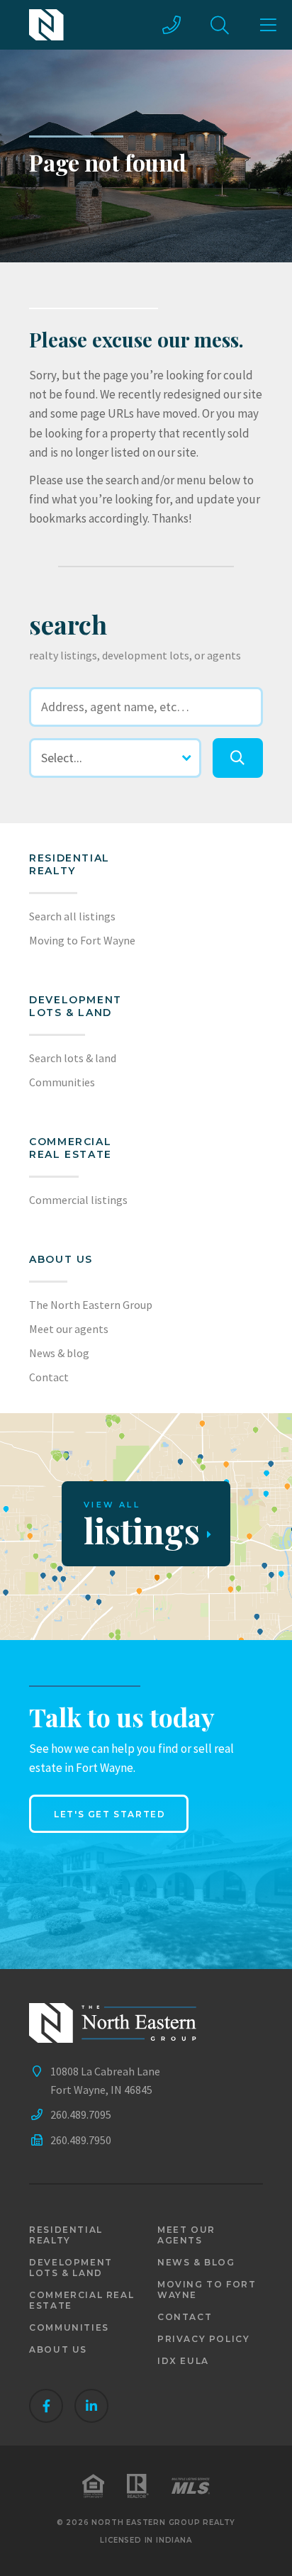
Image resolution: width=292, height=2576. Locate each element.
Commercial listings (78, 1200)
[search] (237, 758)
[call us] (172, 25)
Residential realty (69, 864)
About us (61, 1259)
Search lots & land (73, 1058)
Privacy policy (203, 2339)
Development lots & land (75, 1006)
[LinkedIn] (91, 2406)
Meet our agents (69, 1329)
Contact (49, 1377)
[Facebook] (46, 2406)
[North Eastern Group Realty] (46, 25)
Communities (62, 1082)
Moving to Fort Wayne (82, 940)
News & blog (59, 1353)
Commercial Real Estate (71, 1148)
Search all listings (72, 916)
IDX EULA (183, 2361)
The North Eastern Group (91, 1305)
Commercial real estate (82, 2300)
